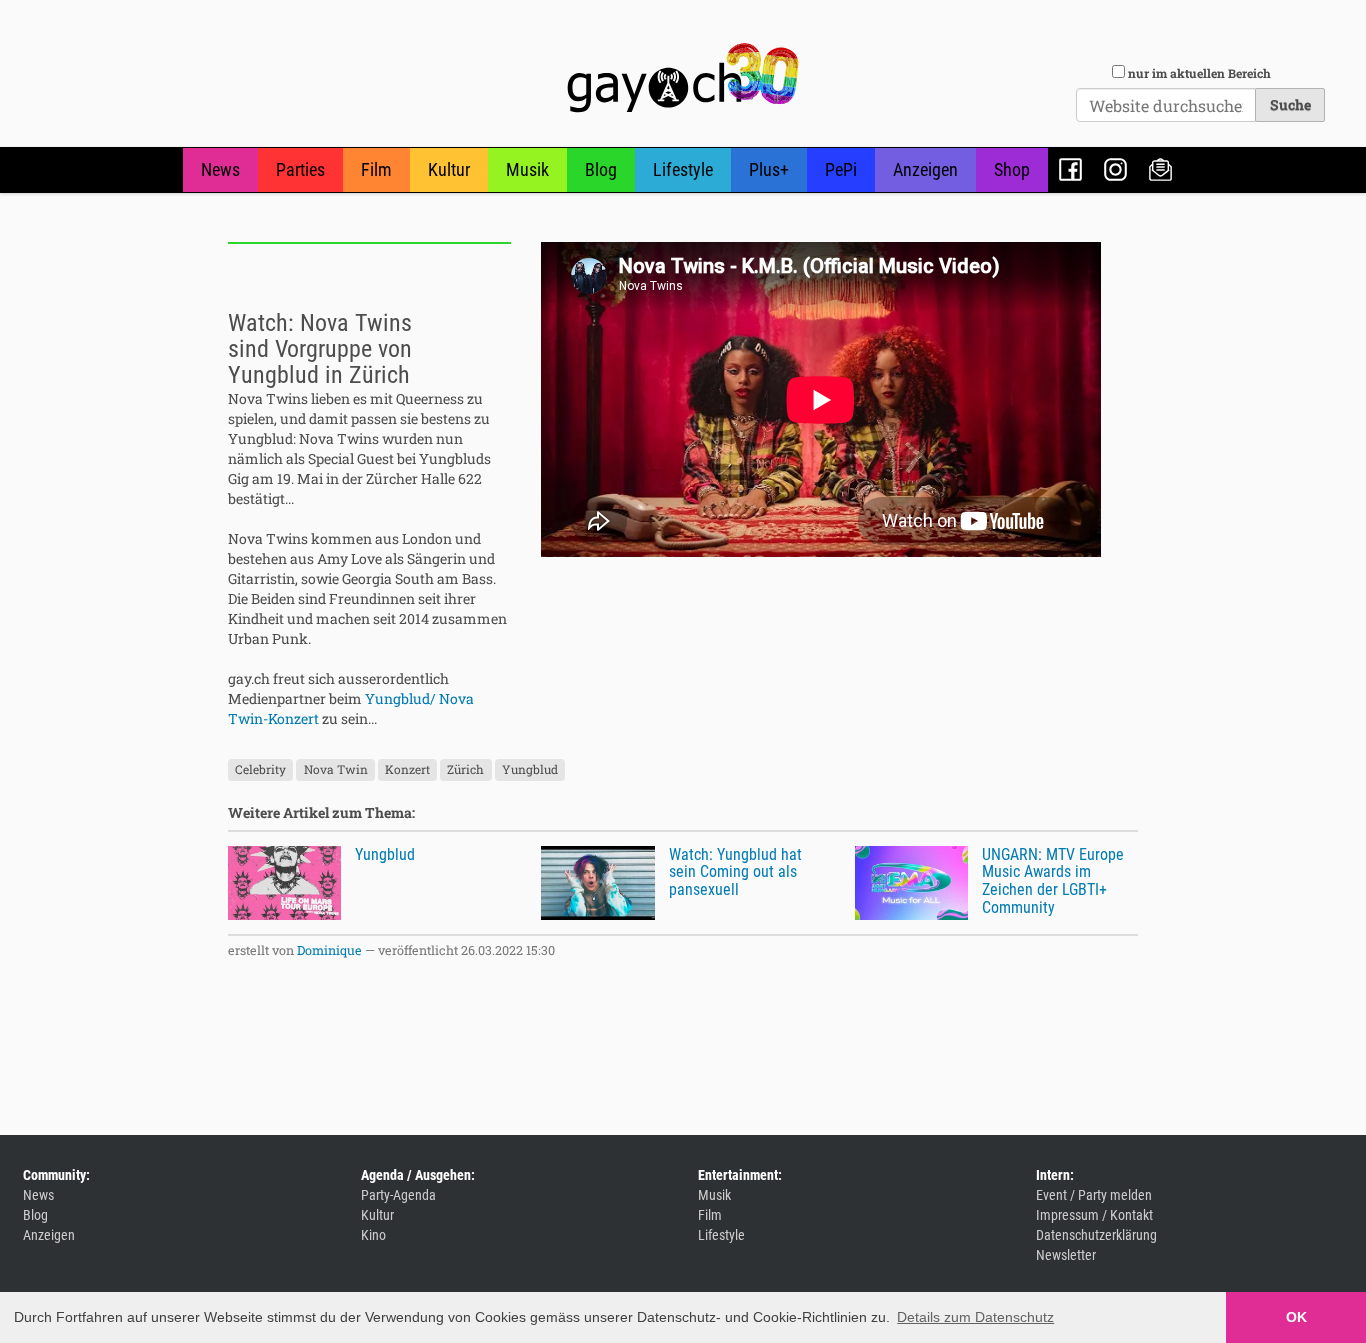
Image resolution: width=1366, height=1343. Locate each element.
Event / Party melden (1094, 1195)
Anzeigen (925, 169)
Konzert (407, 770)
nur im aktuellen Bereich (1199, 73)
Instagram (1115, 169)
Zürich (465, 770)
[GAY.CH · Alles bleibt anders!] (683, 78)
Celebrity (260, 770)
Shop (1012, 169)
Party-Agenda (398, 1195)
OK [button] (1296, 1317)
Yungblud (530, 770)
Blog (601, 169)
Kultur (449, 169)
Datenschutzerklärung (1096, 1235)
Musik (527, 169)
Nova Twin (336, 770)
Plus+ (769, 169)
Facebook (1070, 169)
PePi (841, 169)
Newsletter (1160, 169)
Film (376, 169)
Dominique (329, 950)
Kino (373, 1235)
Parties (300, 169)
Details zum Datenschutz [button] (975, 1317)
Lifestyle (683, 169)
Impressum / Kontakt (1094, 1215)
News (220, 169)
